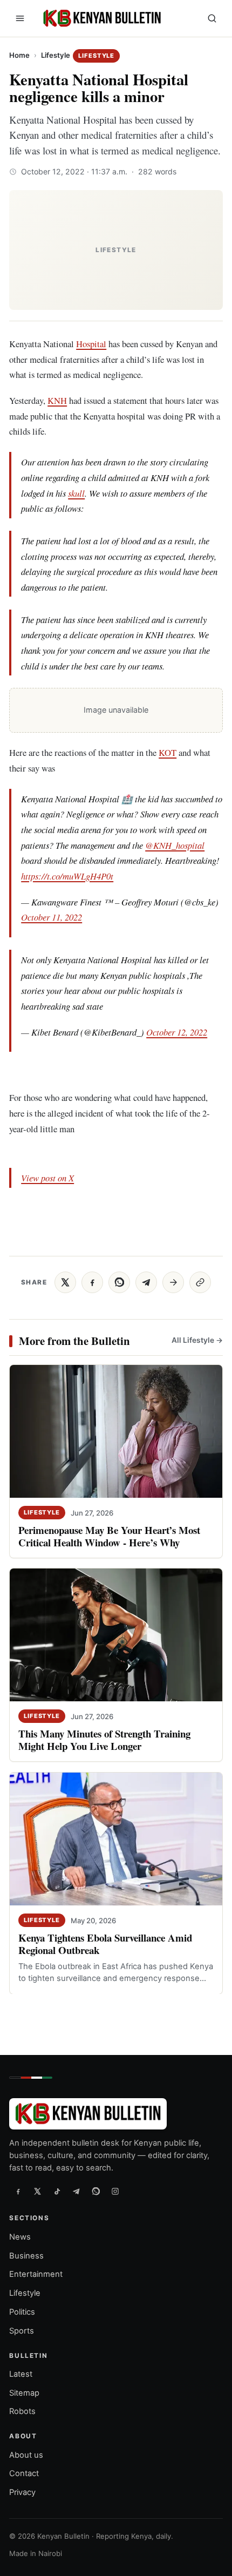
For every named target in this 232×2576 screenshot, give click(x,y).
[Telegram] (76, 2191)
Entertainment (36, 2274)
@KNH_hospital (175, 845)
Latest (21, 2374)
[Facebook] (18, 2191)
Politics (22, 2312)
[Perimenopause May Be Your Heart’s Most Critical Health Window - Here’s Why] (116, 1431)
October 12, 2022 (177, 1032)
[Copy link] (200, 1282)
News (20, 2236)
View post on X (47, 1178)
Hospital (91, 344)
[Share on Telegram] (146, 1282)
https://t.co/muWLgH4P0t (67, 876)
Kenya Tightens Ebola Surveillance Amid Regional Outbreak (105, 1944)
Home (19, 55)
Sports (22, 2330)
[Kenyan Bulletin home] (100, 18)
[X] (37, 2191)
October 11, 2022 (52, 917)
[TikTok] (57, 2191)
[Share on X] (65, 1282)
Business (26, 2255)
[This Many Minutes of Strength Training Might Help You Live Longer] (116, 1635)
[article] (122, 564)
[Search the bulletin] (212, 18)
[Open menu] (20, 18)
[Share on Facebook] (92, 1282)
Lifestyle (56, 55)
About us (26, 2455)
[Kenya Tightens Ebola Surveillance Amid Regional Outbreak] (116, 1839)
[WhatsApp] (95, 2191)
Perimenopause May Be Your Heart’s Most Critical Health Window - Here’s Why (109, 1537)
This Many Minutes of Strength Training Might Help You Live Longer (104, 1740)
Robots (22, 2411)
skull (76, 493)
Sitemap (24, 2392)
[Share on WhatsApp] (119, 1282)
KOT (168, 752)
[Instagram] (115, 2191)
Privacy (22, 2492)
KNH (57, 400)
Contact (24, 2473)
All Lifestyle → (197, 1340)
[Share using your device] (173, 1282)
